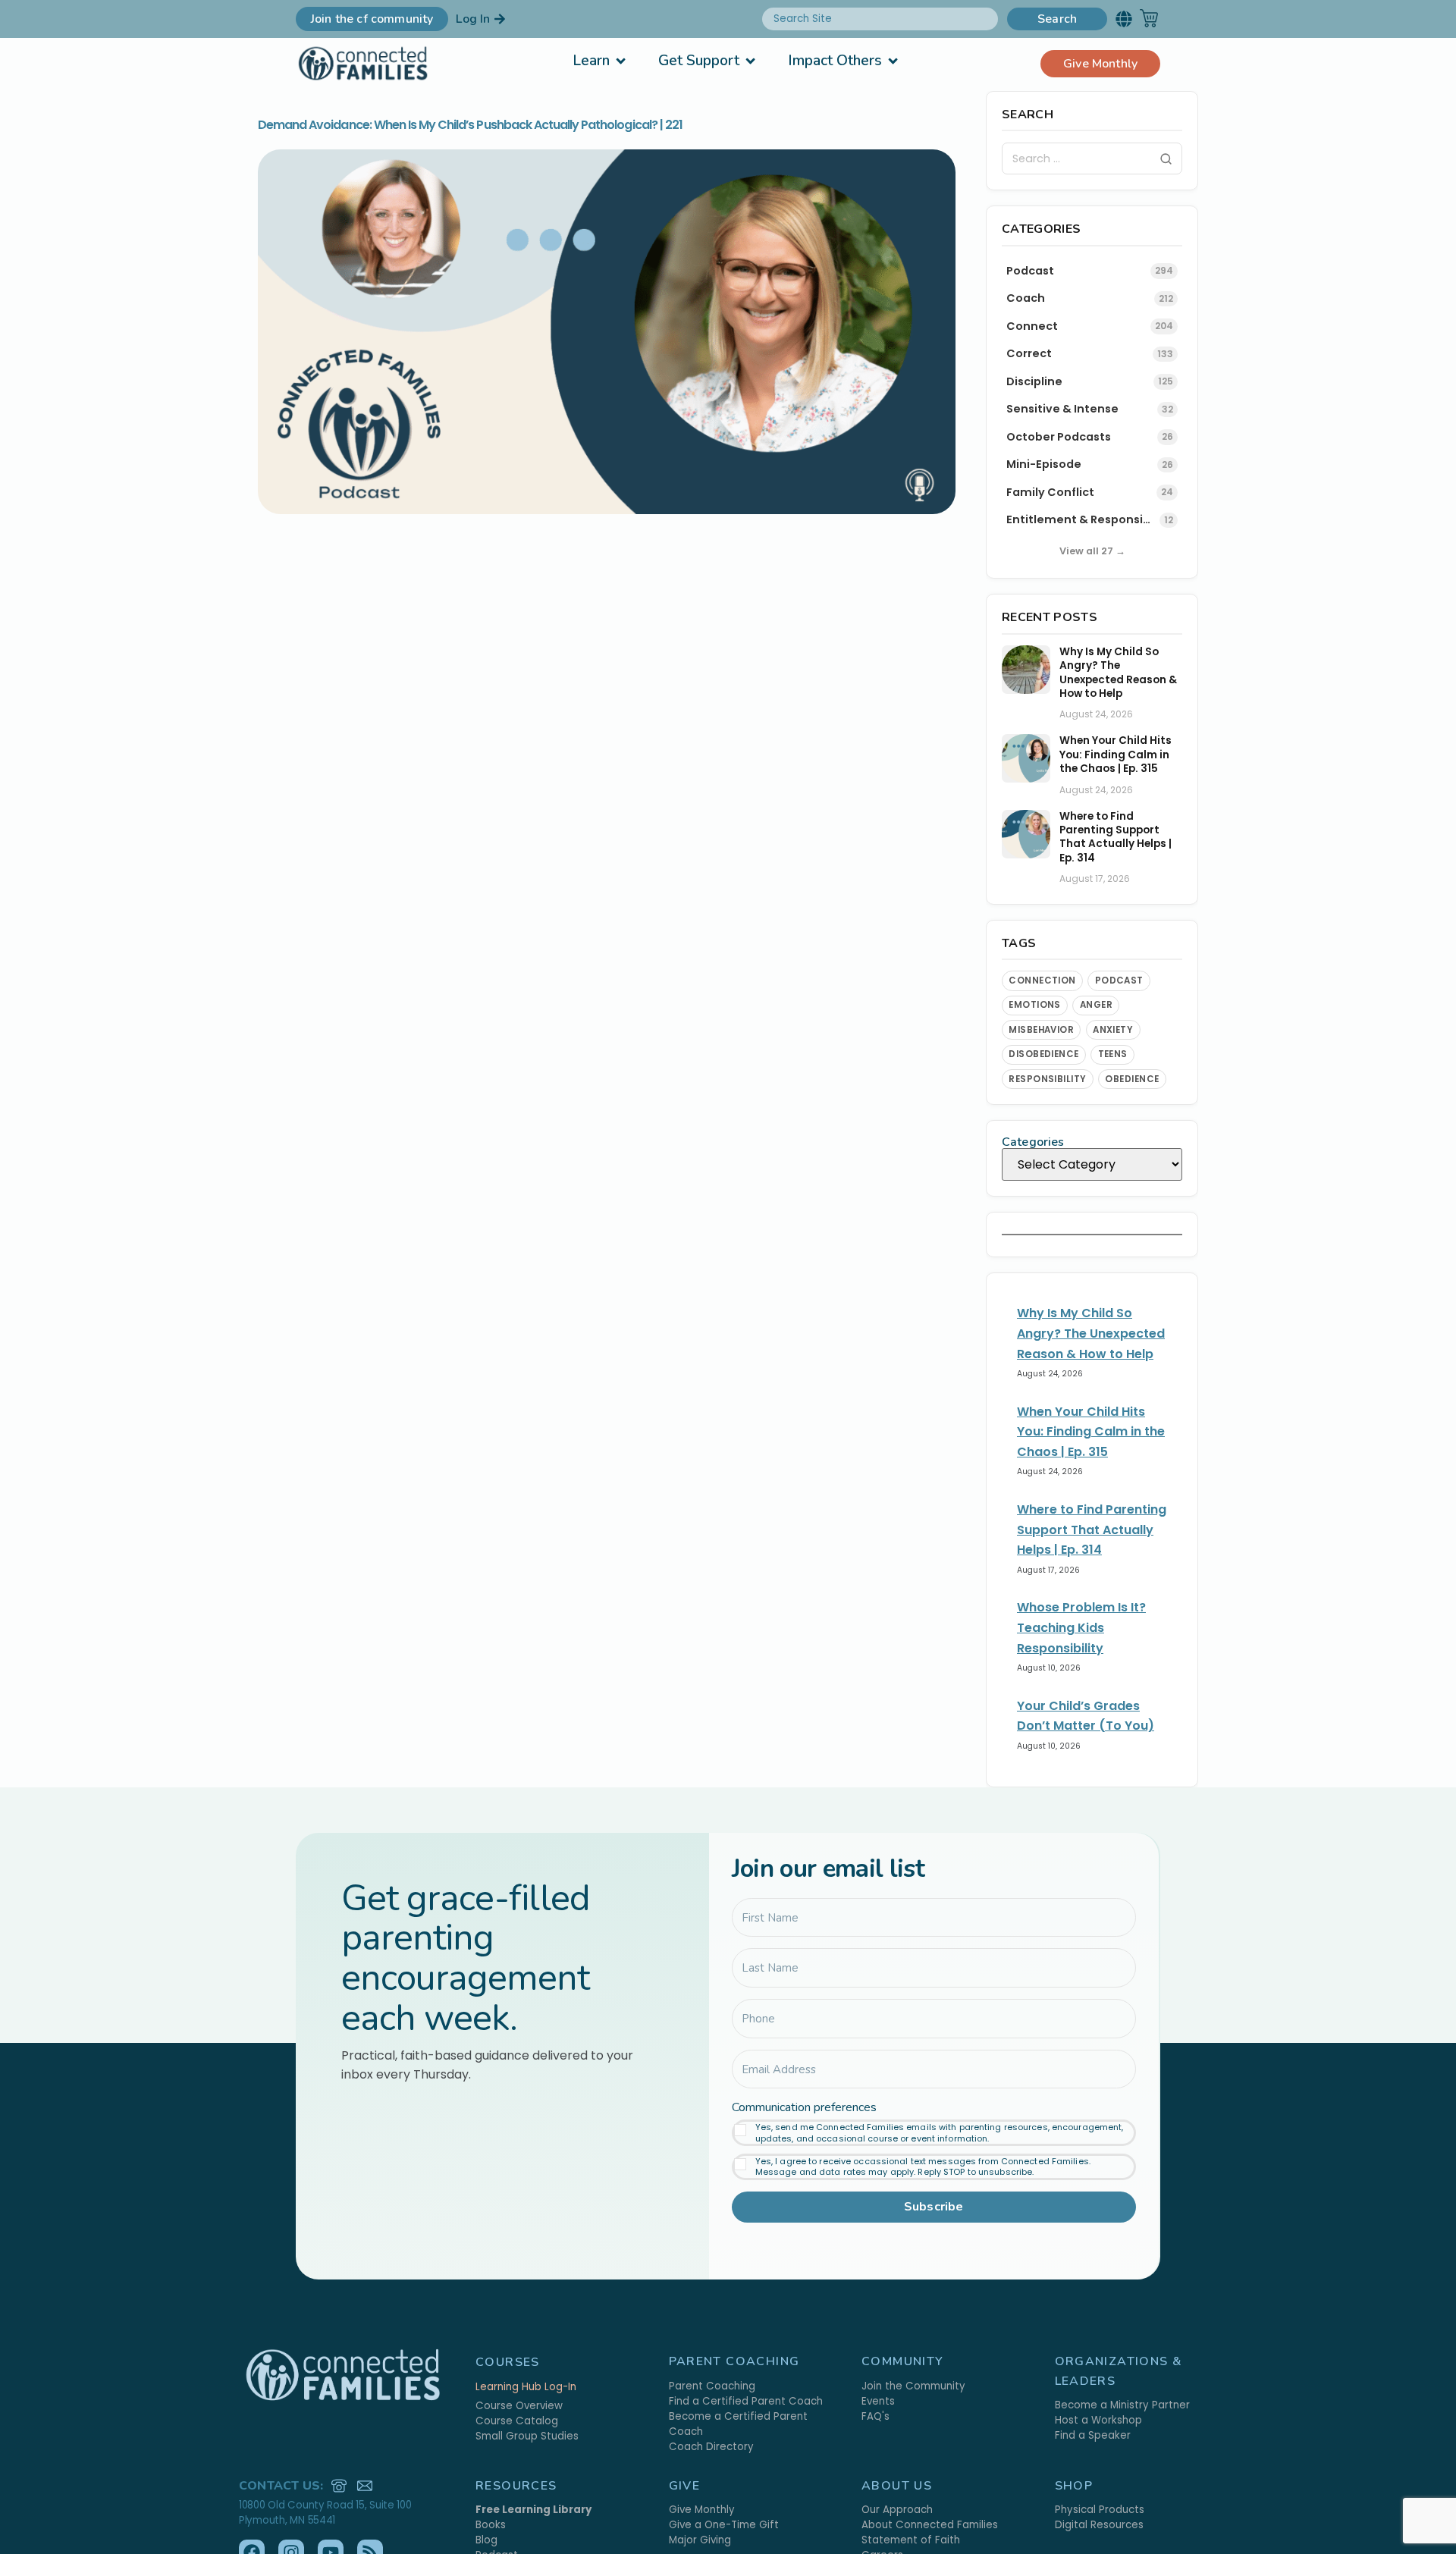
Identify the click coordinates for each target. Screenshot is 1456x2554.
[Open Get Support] (750, 61)
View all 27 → (1092, 551)
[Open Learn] (621, 61)
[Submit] (1166, 159)
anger (1096, 1005)
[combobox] (880, 19)
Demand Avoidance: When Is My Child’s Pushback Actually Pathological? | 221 (470, 125)
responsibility (1048, 1079)
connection (1042, 980)
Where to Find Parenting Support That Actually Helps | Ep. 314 (1116, 838)
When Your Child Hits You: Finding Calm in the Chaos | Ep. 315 (1116, 755)
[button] (1123, 19)
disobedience (1044, 1054)
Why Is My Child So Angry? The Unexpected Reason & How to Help (1118, 673)
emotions (1035, 1005)
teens (1113, 1054)
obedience (1132, 1079)
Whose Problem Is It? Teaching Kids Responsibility (1081, 1627)
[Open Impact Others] (893, 61)
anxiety (1113, 1030)
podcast (1119, 980)
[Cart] (1149, 18)
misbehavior (1041, 1030)
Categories (1033, 1142)
